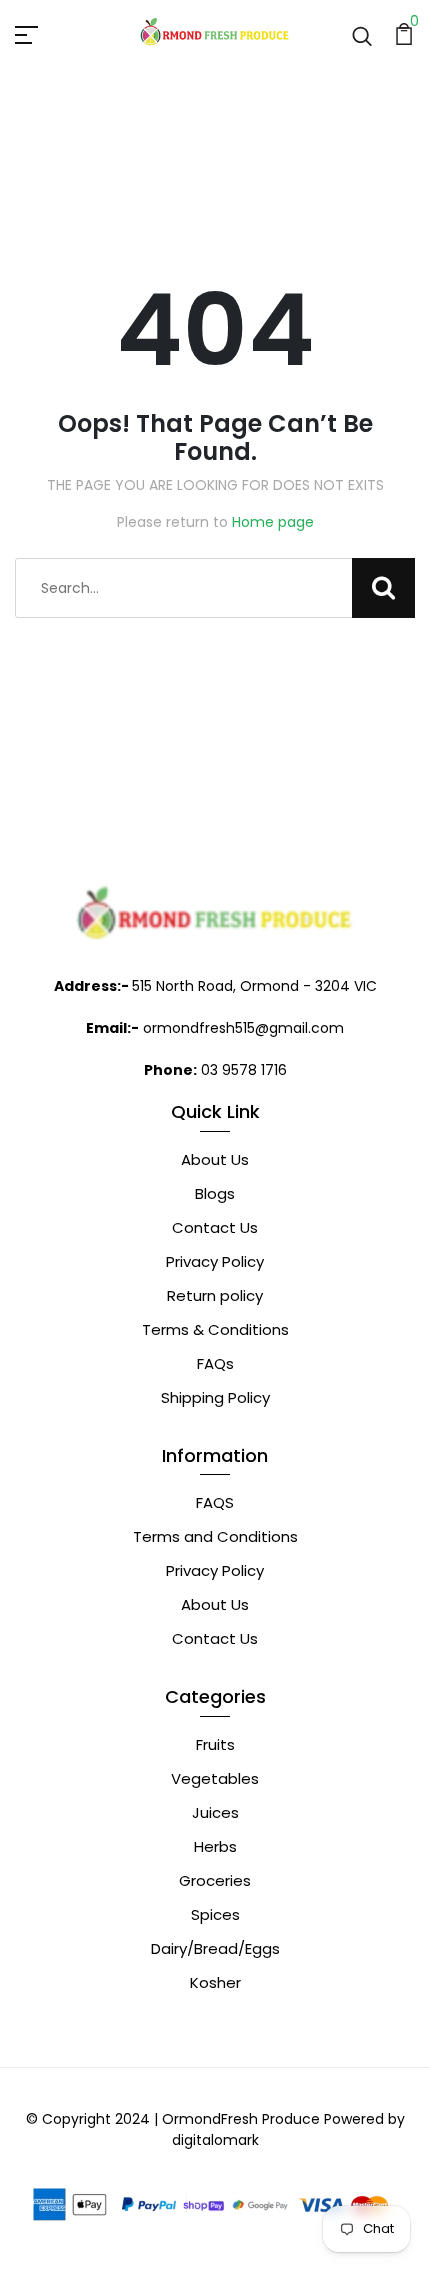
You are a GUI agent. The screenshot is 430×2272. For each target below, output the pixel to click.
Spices (215, 1914)
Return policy (215, 1295)
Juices (215, 1812)
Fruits (215, 1744)
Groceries (215, 1880)
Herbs (215, 1846)
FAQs (215, 1363)
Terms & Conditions (215, 1329)
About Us (215, 1159)
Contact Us (215, 1227)
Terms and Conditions (215, 1536)
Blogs (215, 1193)
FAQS (215, 1502)
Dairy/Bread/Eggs (215, 1948)
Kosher (215, 1982)
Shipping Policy (215, 1397)
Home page (273, 522)
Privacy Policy (215, 1261)
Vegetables (215, 1778)
